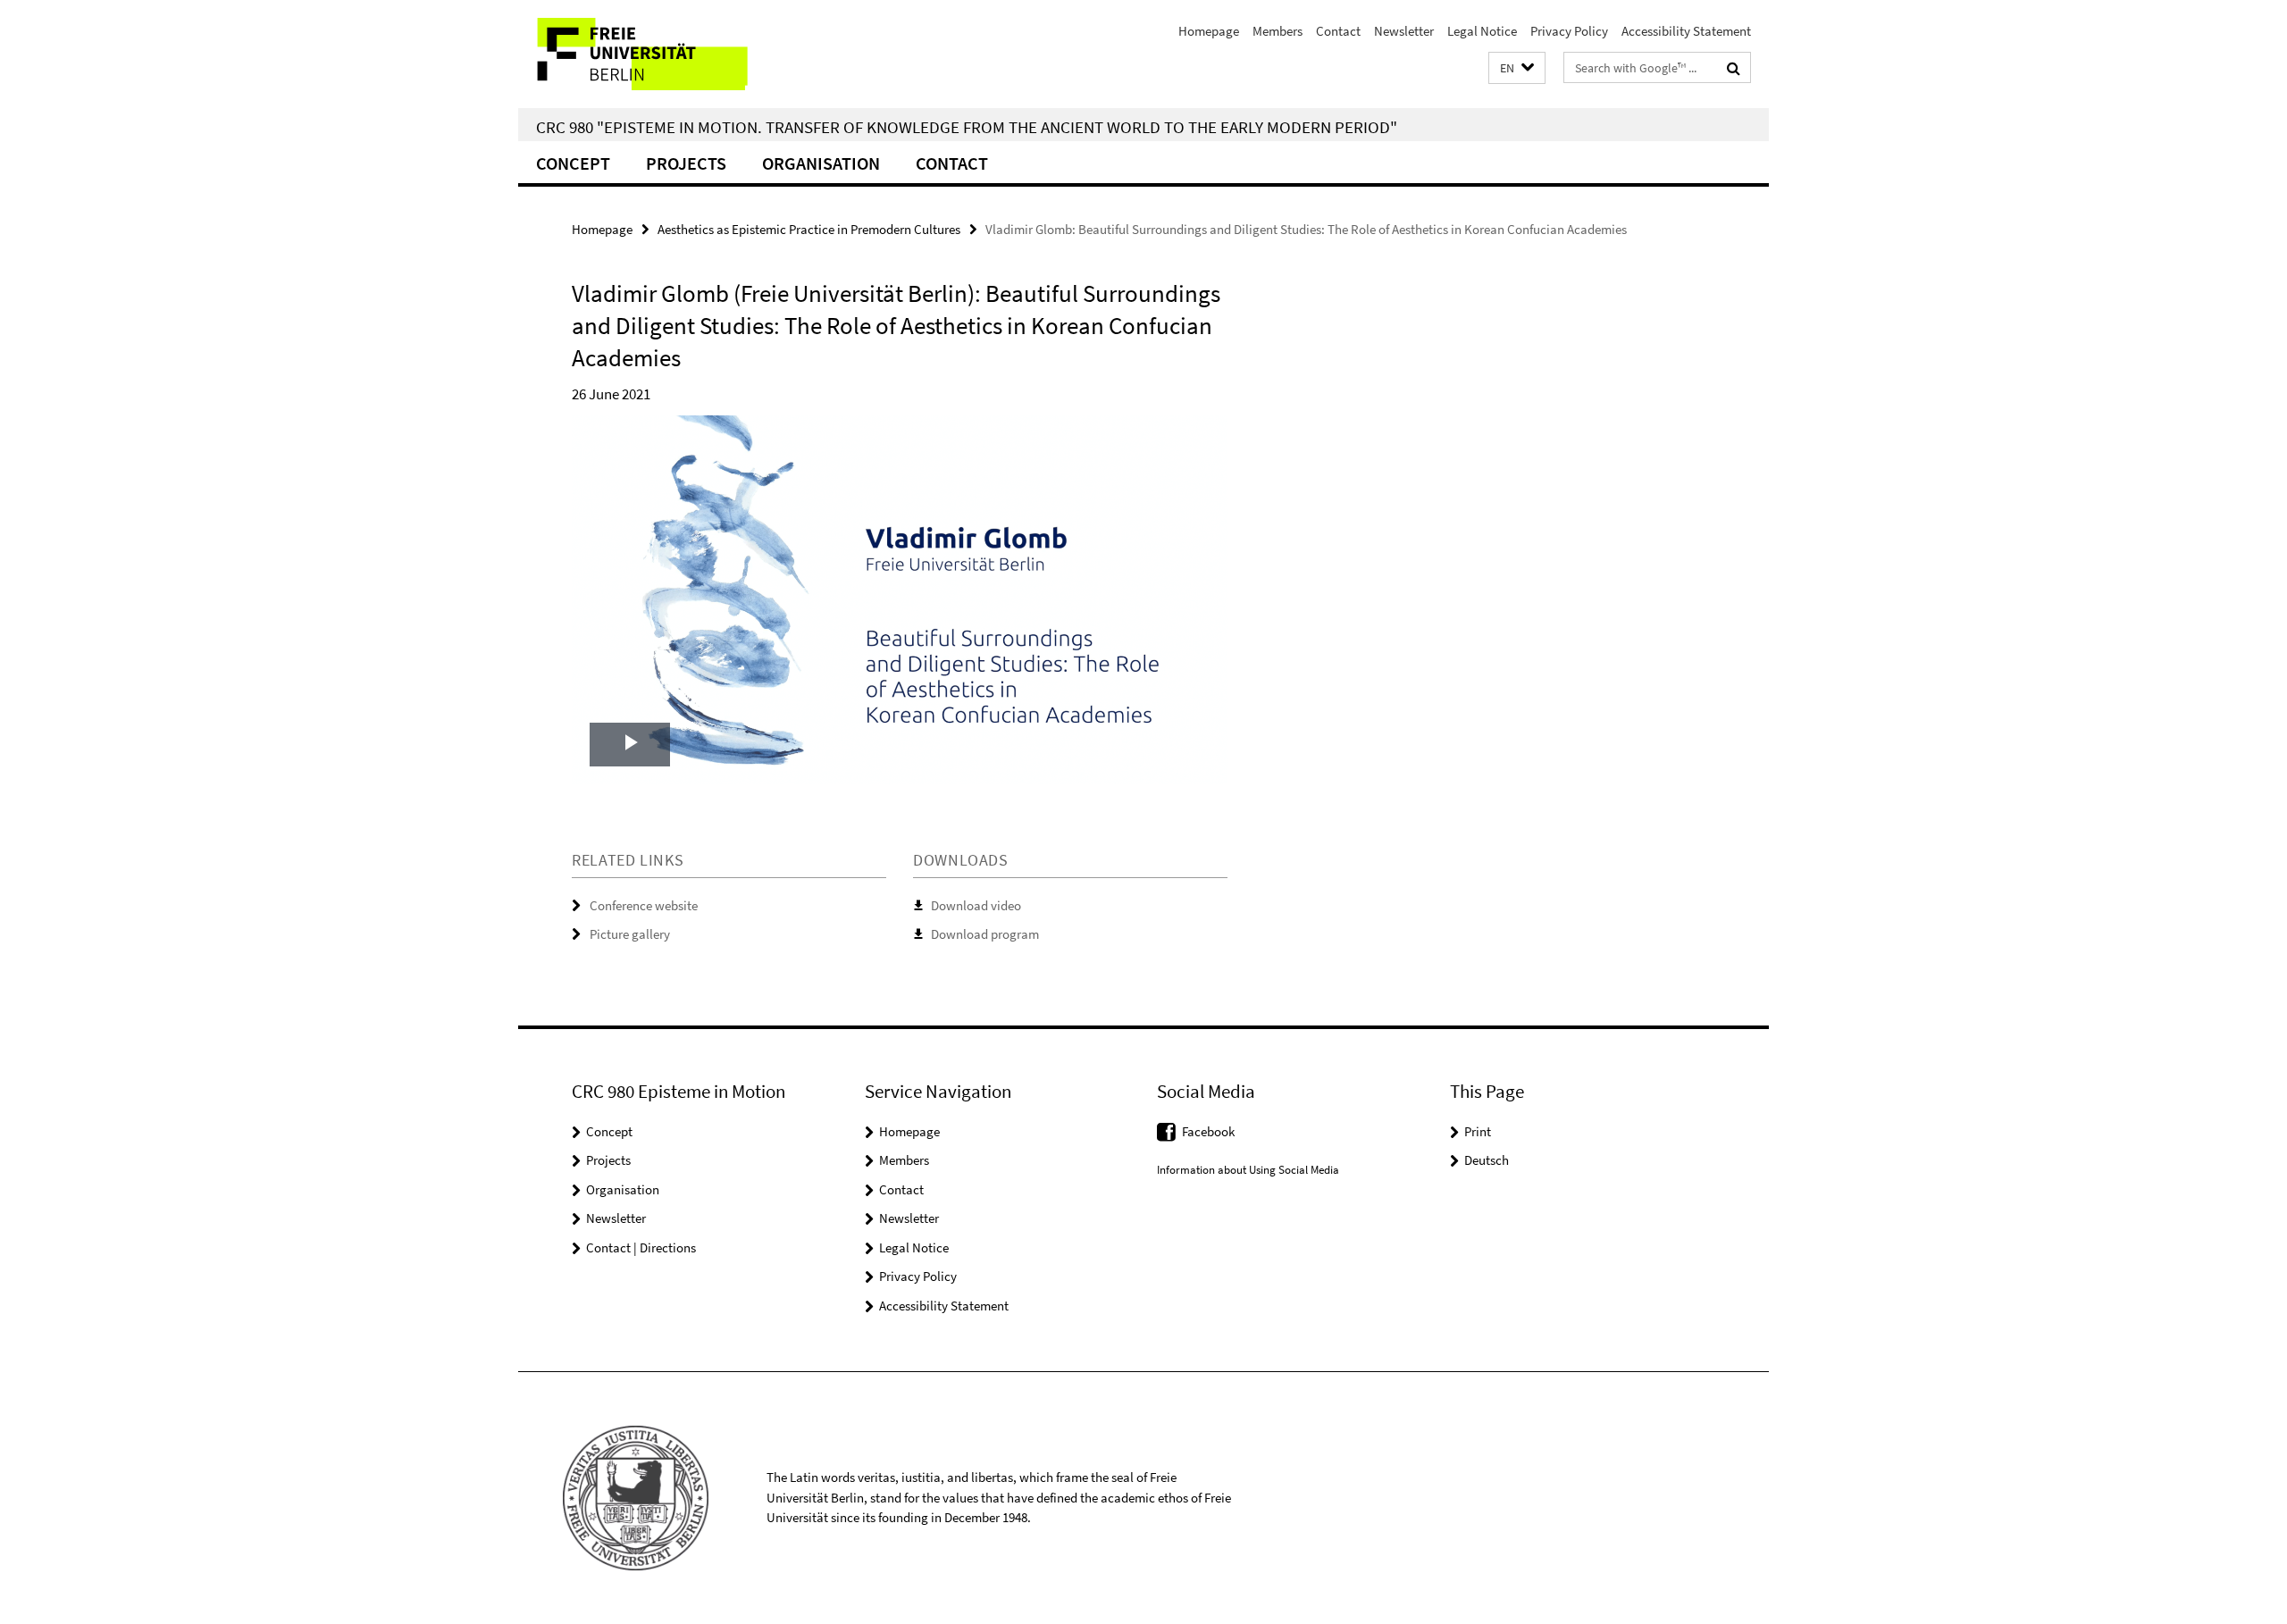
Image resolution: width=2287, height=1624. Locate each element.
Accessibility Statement (1686, 31)
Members (1278, 31)
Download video (976, 905)
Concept (573, 163)
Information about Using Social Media (1248, 1170)
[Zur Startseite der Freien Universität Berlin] (668, 54)
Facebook (1208, 1131)
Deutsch (1487, 1160)
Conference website (644, 905)
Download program (985, 934)
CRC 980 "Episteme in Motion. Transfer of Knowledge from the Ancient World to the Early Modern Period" (967, 127)
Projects (686, 163)
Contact (1338, 31)
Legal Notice (1482, 31)
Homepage (1209, 31)
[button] (1517, 68)
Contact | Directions (641, 1247)
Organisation (821, 163)
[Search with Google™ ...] (1734, 68)
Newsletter (1404, 31)
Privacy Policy (1569, 31)
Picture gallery (630, 934)
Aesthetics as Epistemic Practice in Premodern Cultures (809, 229)
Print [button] (1478, 1131)
